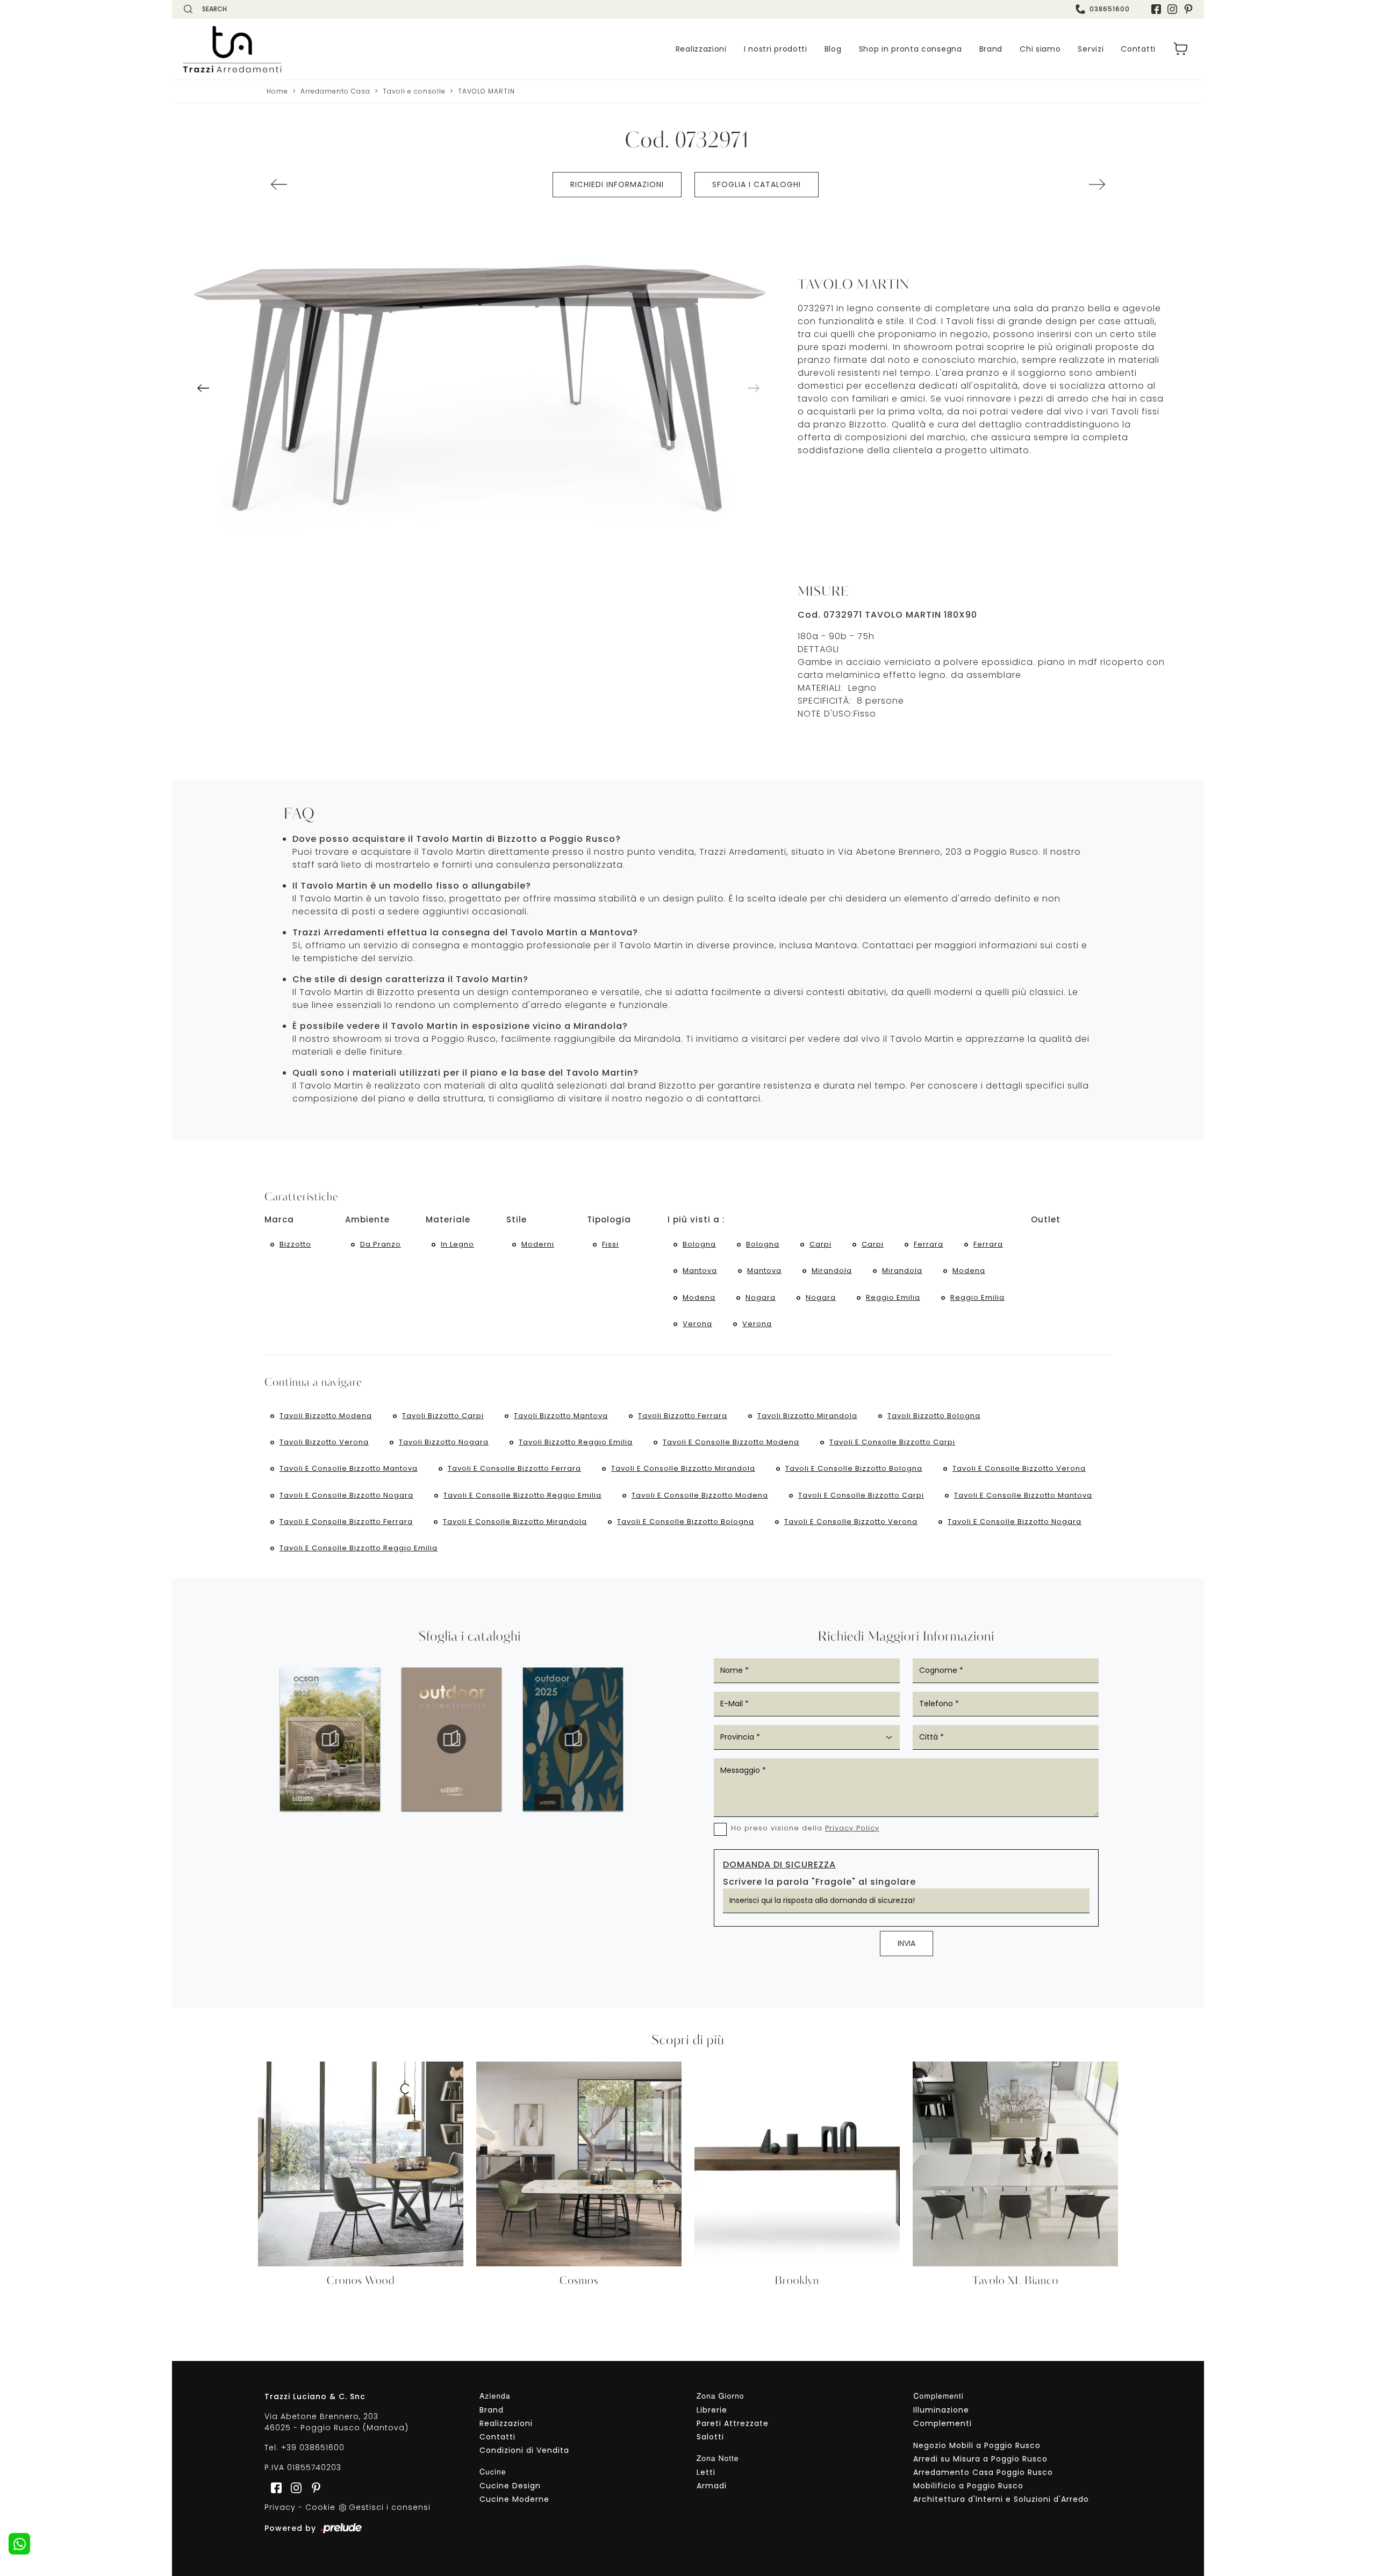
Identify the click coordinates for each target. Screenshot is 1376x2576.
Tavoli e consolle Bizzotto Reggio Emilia (522, 1495)
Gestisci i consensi (390, 2507)
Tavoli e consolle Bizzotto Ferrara (514, 1468)
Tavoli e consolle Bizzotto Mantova (349, 1468)
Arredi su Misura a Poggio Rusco (980, 2459)
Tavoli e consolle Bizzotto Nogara (346, 1495)
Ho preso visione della (805, 1828)
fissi (610, 1244)
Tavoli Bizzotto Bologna (934, 1416)
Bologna (699, 1244)
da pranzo (381, 1244)
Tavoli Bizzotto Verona (324, 1442)
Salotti (710, 2437)
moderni (538, 1244)
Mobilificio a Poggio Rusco (968, 2486)
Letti (706, 2472)
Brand (991, 49)
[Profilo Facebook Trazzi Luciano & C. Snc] (1156, 9)
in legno (457, 1244)
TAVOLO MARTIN (486, 91)
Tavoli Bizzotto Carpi (443, 1416)
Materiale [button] (448, 1219)
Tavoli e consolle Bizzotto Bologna (854, 1468)
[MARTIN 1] (478, 372)
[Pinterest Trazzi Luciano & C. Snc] (1188, 9)
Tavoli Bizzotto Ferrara (683, 1416)
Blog (833, 49)
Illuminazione (941, 2410)
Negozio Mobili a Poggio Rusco (977, 2445)
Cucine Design (510, 2486)
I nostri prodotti (776, 49)
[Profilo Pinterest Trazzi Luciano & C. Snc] (313, 2487)
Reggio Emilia (893, 1297)
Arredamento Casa (335, 91)
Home (277, 91)
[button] (203, 388)
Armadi (712, 2486)
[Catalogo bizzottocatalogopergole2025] (330, 1739)
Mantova (700, 1271)
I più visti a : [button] (696, 1219)
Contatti (1138, 49)
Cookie (320, 2507)
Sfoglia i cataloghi (757, 184)
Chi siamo (1040, 49)
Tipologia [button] (609, 1219)
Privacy (280, 2507)
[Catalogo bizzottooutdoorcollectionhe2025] (451, 1739)
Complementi (943, 2423)
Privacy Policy (852, 1828)
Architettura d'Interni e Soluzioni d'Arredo (1001, 2499)
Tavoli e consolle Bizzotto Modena (731, 1442)
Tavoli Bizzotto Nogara (444, 1442)
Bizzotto (295, 1244)
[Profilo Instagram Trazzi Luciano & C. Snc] (1172, 9)
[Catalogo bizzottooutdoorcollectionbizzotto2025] (573, 1739)
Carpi (820, 1244)
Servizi (1091, 49)
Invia (906, 1943)
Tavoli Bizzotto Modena (326, 1416)
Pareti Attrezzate (733, 2423)
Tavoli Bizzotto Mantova (561, 1416)
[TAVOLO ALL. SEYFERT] (279, 184)
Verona (697, 1324)
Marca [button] (279, 1219)
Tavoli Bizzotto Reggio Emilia (576, 1442)
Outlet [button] (1046, 1219)
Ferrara (929, 1244)
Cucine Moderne (514, 2499)
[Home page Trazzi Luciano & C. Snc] (298, 49)
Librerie (712, 2410)
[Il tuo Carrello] (1181, 49)
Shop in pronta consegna (911, 49)
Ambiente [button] (367, 1219)
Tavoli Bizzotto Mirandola (807, 1416)
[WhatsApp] (19, 2544)
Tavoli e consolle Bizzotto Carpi (892, 1442)
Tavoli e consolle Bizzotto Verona (1019, 1468)
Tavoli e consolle (414, 91)
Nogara (761, 1297)
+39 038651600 (313, 2448)
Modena (969, 1271)
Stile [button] (517, 1219)
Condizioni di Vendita (524, 2450)
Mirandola (832, 1271)
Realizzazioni (701, 49)
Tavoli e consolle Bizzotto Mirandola (683, 1468)
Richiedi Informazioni (617, 184)
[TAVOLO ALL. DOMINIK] (1097, 184)
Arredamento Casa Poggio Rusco (983, 2472)
